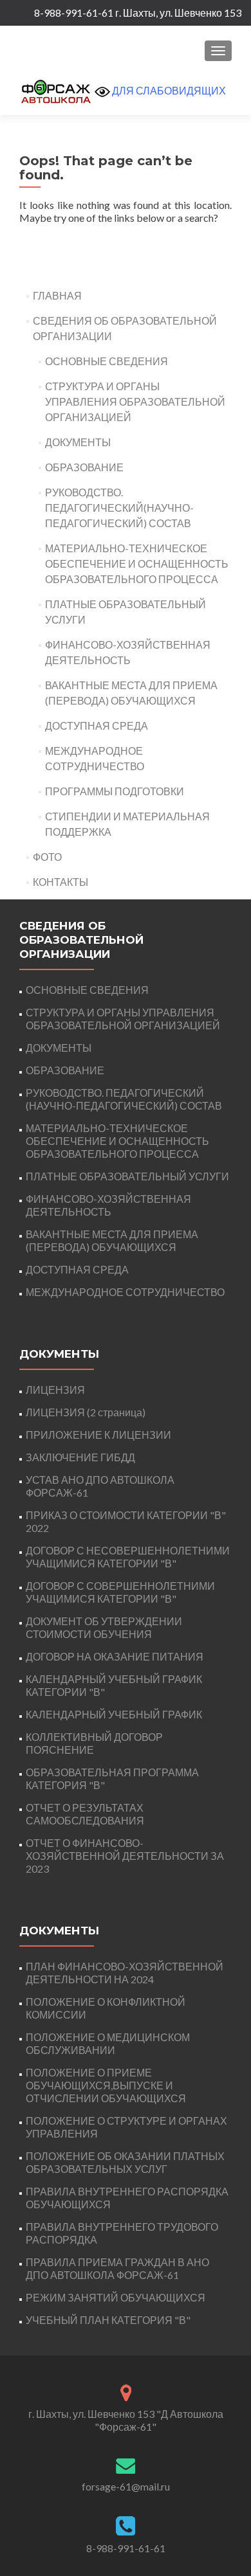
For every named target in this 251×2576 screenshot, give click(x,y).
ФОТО (47, 857)
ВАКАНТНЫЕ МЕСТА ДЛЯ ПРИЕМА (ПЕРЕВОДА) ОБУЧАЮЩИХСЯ (112, 1240)
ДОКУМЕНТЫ (78, 442)
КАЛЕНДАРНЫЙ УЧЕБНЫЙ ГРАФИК (114, 1714)
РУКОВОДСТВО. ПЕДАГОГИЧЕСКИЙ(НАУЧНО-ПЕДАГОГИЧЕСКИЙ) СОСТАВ (119, 508)
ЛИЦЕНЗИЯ (55, 1390)
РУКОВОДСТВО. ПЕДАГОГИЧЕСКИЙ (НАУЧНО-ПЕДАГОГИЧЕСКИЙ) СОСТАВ (124, 1099)
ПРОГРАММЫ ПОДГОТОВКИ (115, 791)
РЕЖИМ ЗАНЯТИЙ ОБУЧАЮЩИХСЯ (116, 2297)
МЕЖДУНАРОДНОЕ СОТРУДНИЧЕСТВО (125, 1292)
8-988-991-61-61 (126, 2548)
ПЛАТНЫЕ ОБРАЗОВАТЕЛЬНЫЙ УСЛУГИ (127, 1176)
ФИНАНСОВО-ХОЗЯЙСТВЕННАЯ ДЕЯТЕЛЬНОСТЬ (108, 1205)
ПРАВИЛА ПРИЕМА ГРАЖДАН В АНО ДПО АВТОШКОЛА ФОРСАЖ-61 (117, 2268)
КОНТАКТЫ (60, 882)
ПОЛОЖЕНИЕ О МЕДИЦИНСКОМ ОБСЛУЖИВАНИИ (108, 2043)
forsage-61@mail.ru (126, 2486)
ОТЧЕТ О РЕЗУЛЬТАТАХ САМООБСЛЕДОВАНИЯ (85, 1814)
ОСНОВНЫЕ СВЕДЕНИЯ (107, 361)
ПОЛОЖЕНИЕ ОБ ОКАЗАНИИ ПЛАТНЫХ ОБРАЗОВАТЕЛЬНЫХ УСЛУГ (125, 2162)
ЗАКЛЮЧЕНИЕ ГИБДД (80, 1457)
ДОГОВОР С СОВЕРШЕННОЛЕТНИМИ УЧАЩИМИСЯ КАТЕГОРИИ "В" (120, 1592)
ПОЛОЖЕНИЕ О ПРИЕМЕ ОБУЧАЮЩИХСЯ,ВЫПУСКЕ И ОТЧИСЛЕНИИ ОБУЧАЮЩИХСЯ (106, 2085)
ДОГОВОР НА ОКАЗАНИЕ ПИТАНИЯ (115, 1656)
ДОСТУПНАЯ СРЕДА (97, 725)
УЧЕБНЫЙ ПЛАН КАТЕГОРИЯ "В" (108, 2320)
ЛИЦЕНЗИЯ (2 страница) (86, 1412)
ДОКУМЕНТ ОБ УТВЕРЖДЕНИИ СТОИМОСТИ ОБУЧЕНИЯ (104, 1627)
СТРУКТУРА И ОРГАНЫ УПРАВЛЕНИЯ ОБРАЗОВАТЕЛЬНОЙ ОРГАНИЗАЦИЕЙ (135, 401)
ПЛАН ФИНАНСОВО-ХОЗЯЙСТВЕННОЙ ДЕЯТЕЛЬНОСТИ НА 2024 (125, 1973)
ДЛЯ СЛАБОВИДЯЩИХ (168, 90)
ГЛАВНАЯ (57, 295)
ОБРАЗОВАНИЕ (84, 467)
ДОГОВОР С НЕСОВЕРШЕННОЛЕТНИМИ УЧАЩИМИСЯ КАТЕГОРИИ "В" (128, 1557)
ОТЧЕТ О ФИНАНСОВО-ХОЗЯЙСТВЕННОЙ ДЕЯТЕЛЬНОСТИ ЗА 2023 (125, 1856)
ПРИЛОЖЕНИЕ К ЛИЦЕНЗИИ (98, 1435)
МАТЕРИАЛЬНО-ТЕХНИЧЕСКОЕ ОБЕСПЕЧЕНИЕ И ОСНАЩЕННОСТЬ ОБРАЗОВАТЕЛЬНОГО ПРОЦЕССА (137, 563)
